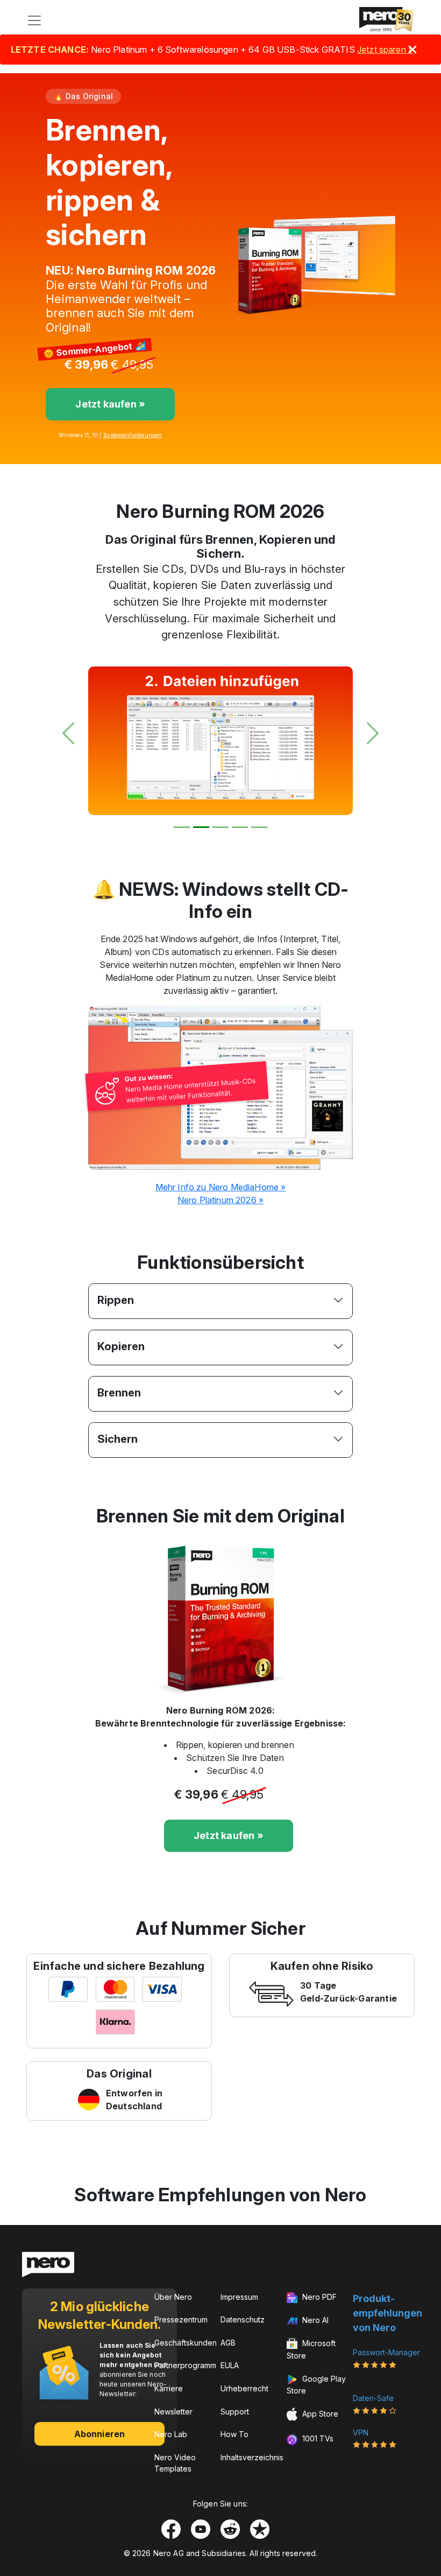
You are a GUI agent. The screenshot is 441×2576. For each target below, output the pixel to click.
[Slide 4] (240, 827)
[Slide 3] (220, 827)
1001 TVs (317, 2438)
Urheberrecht (244, 2388)
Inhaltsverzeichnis (252, 2457)
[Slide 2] (201, 827)
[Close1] (412, 50)
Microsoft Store (311, 2349)
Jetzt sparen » (385, 50)
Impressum (239, 2297)
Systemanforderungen (133, 435)
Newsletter (173, 2412)
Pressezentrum (181, 2319)
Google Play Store (316, 2385)
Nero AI (314, 2320)
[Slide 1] (182, 827)
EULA (230, 2365)
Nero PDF (318, 2297)
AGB (228, 2343)
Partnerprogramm (185, 2365)
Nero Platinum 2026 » (220, 1200)
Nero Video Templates (175, 2463)
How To (234, 2434)
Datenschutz (243, 2319)
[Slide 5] (259, 827)
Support (235, 2412)
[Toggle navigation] (34, 20)
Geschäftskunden (186, 2343)
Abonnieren (99, 2434)
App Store (319, 2414)
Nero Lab (171, 2434)
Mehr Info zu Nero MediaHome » (221, 1187)
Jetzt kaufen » (110, 404)
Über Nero (173, 2297)
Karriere (169, 2388)
